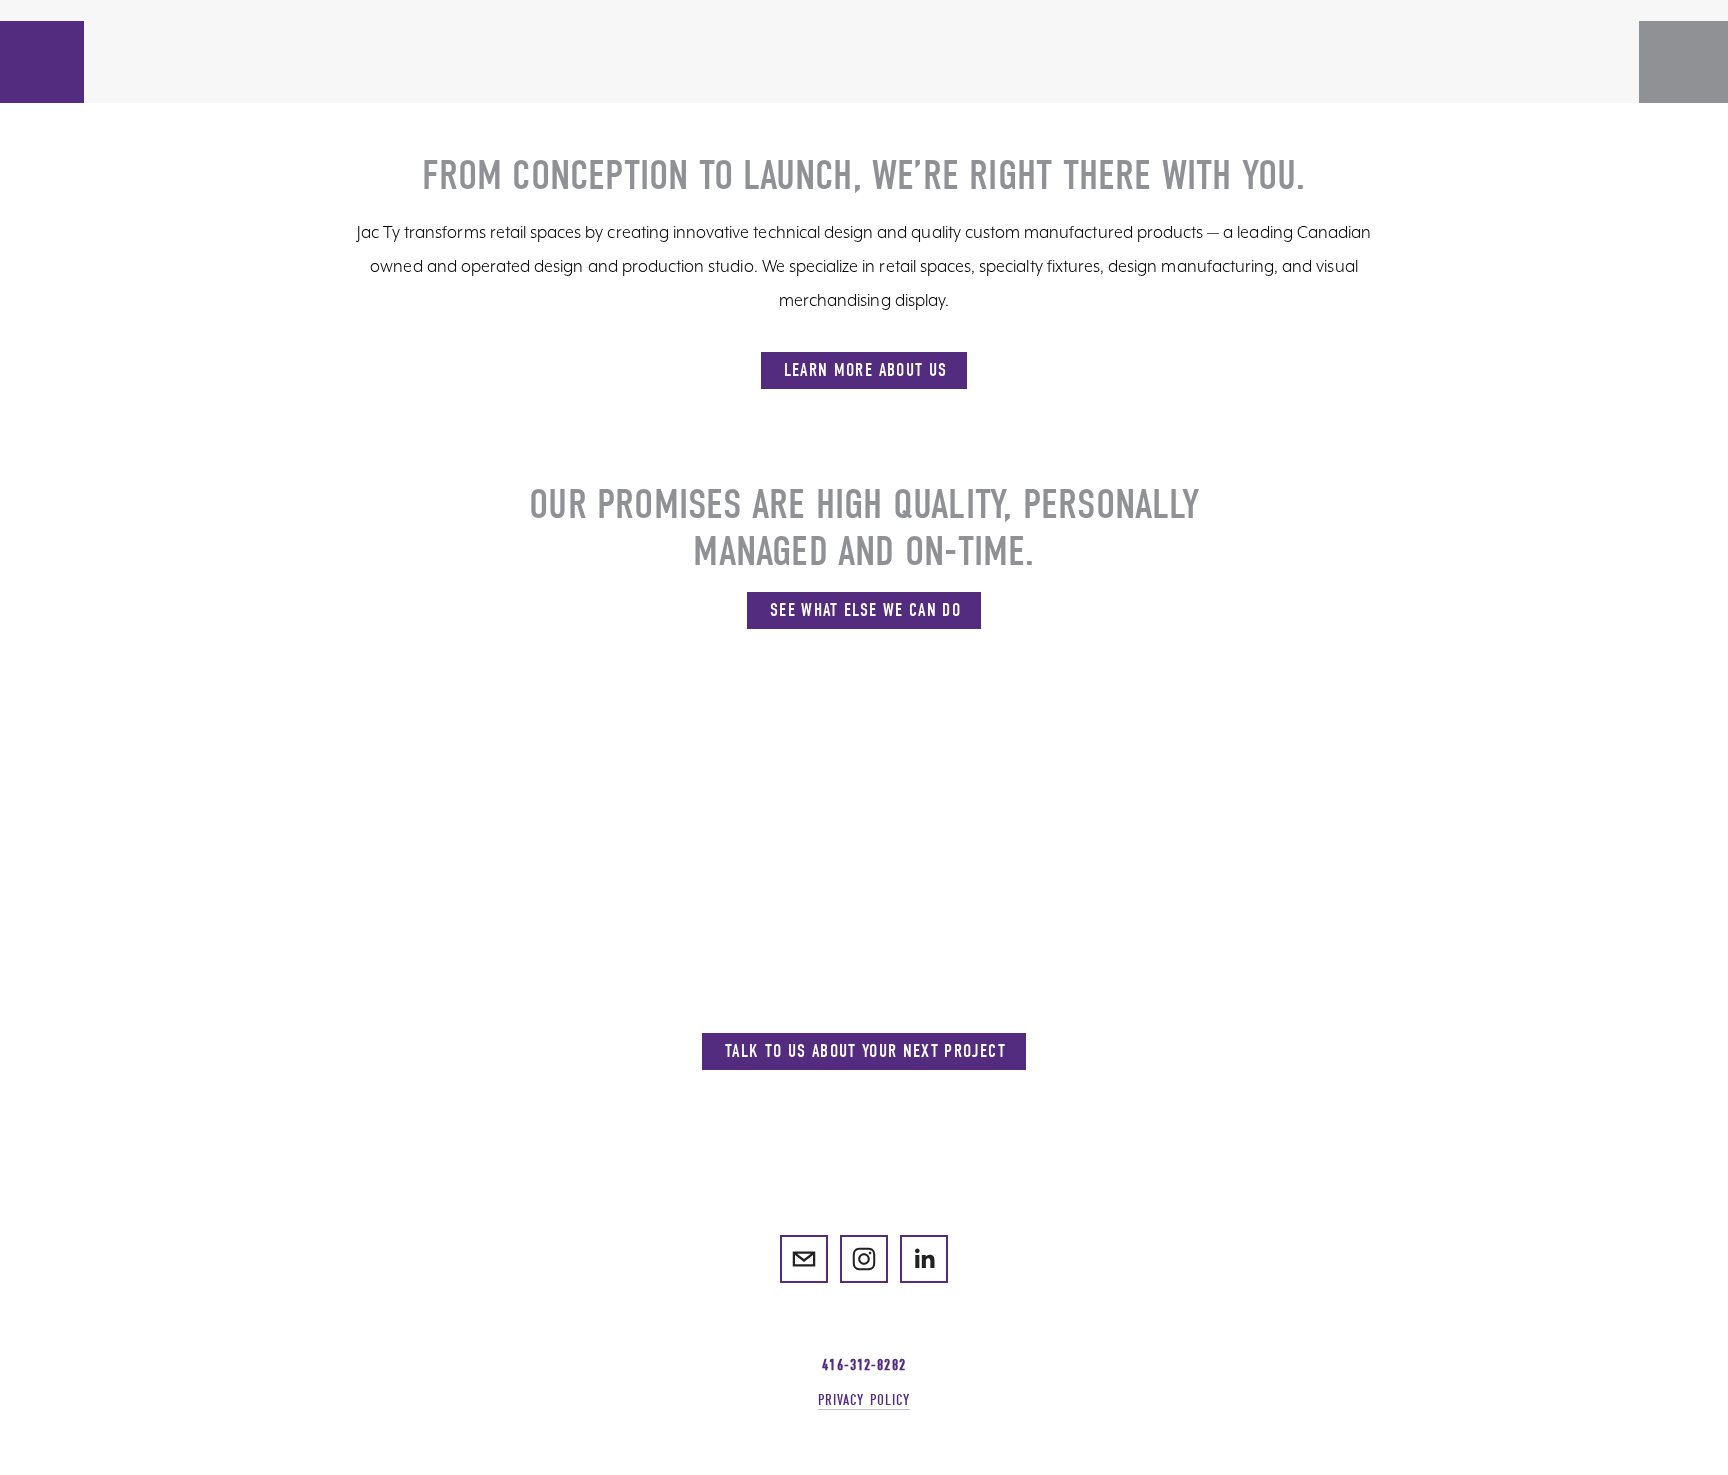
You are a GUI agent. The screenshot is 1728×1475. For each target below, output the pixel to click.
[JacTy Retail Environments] (864, 1259)
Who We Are (209, 46)
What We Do (99, 46)
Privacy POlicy (864, 1400)
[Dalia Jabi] (924, 1259)
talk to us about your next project (865, 1051)
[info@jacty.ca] (804, 1259)
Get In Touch (324, 46)
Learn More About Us (866, 370)
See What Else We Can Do (865, 610)
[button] (42, 84)
